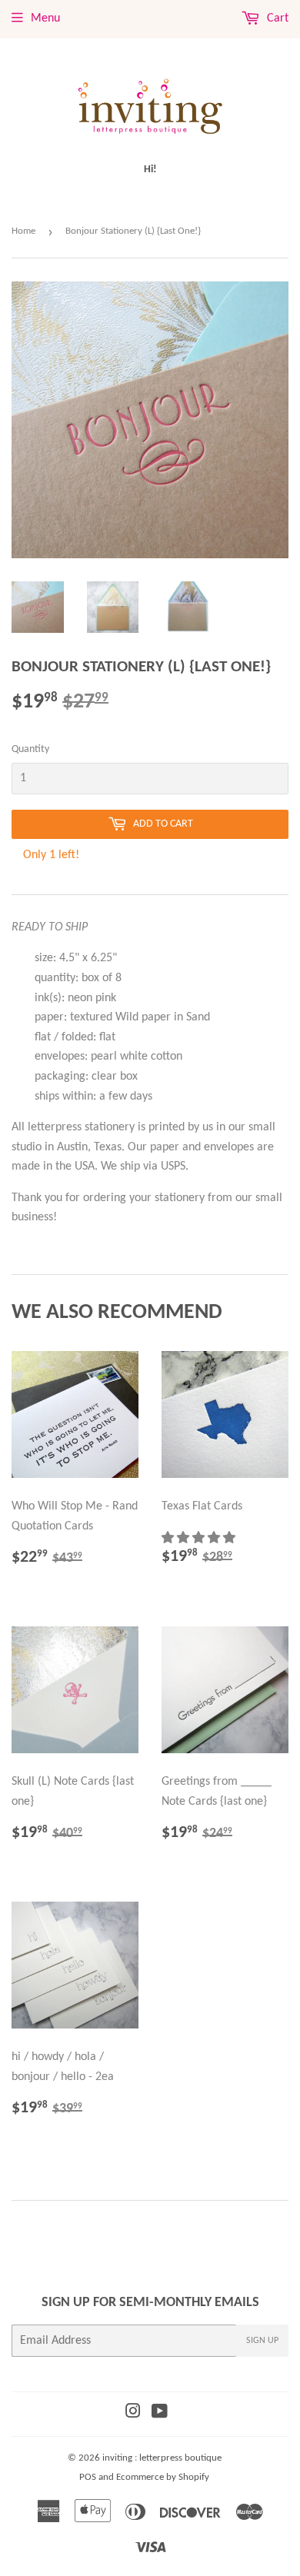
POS (88, 2477)
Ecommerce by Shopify (163, 2477)
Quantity (30, 749)
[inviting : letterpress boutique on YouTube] (160, 2414)
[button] (200, 1539)
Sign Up (262, 2341)
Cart (276, 18)
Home (23, 231)
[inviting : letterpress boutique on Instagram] (133, 2414)
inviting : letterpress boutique (162, 2458)
